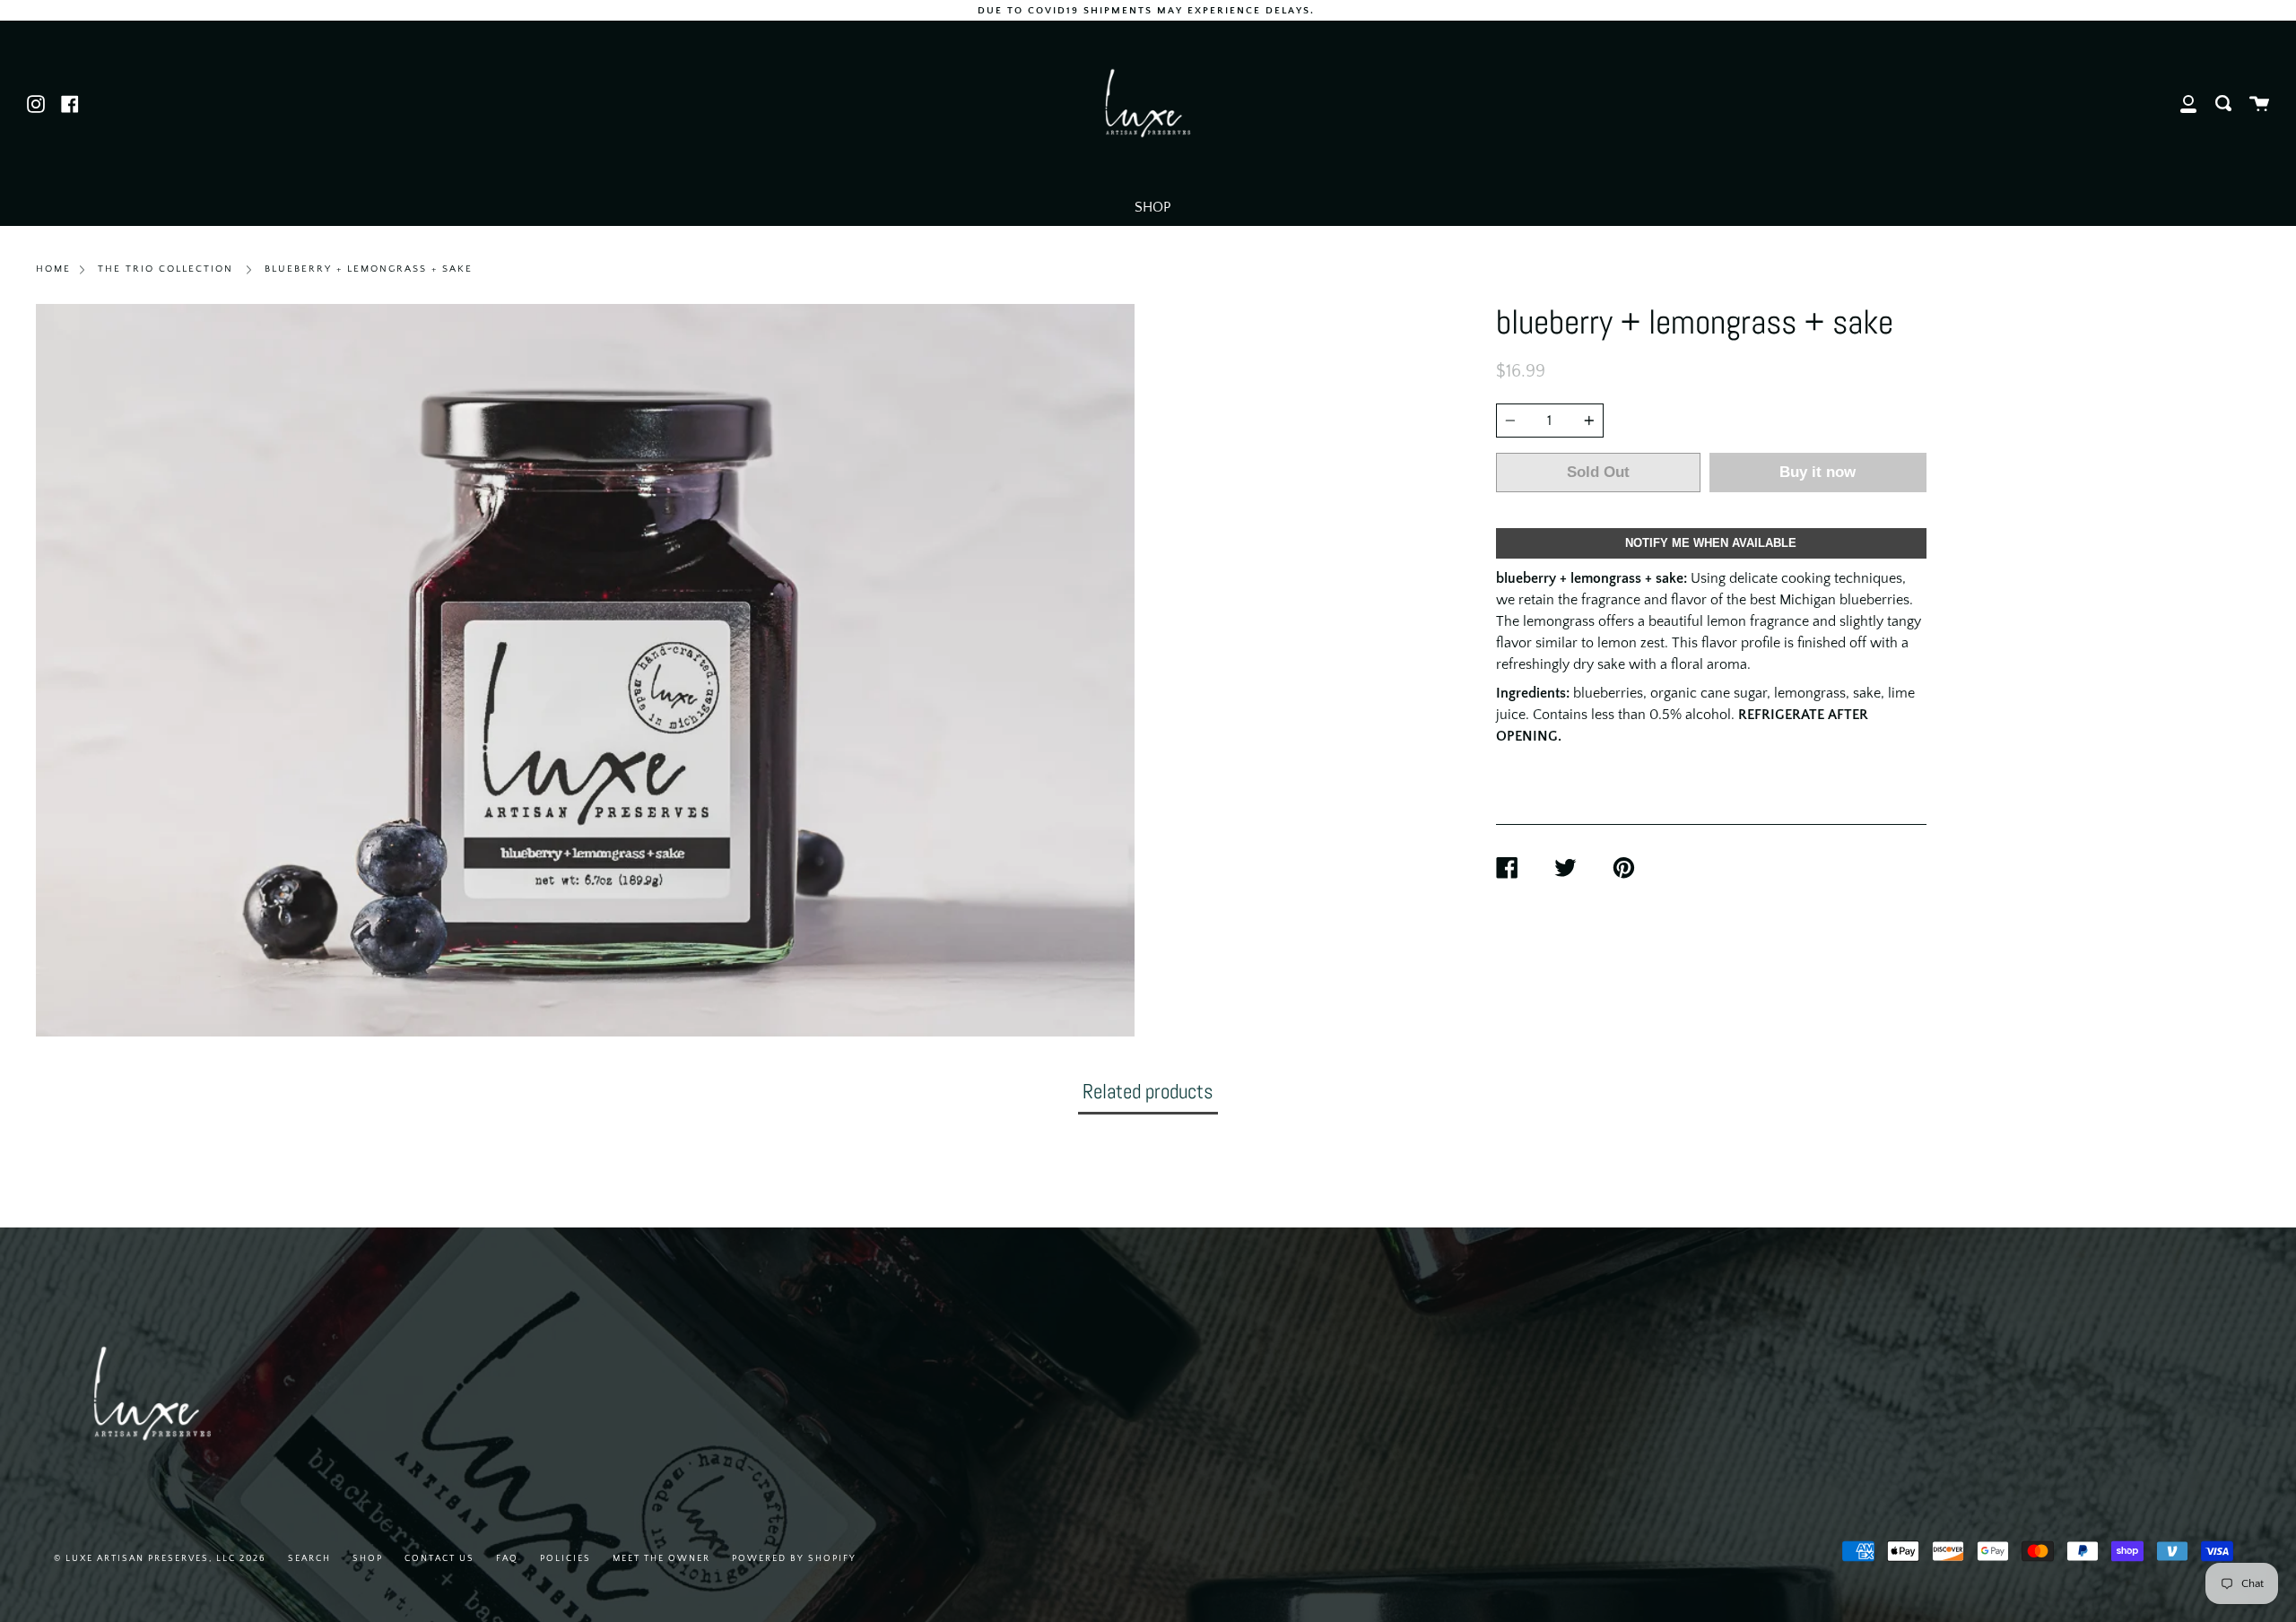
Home (53, 269)
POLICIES (565, 1559)
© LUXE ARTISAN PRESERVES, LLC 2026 (160, 1559)
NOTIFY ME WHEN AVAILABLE (1711, 543)
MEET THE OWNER (661, 1559)
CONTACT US (439, 1559)
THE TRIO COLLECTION (165, 269)
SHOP (1152, 207)
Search (309, 1559)
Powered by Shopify (794, 1559)
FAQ (507, 1559)
